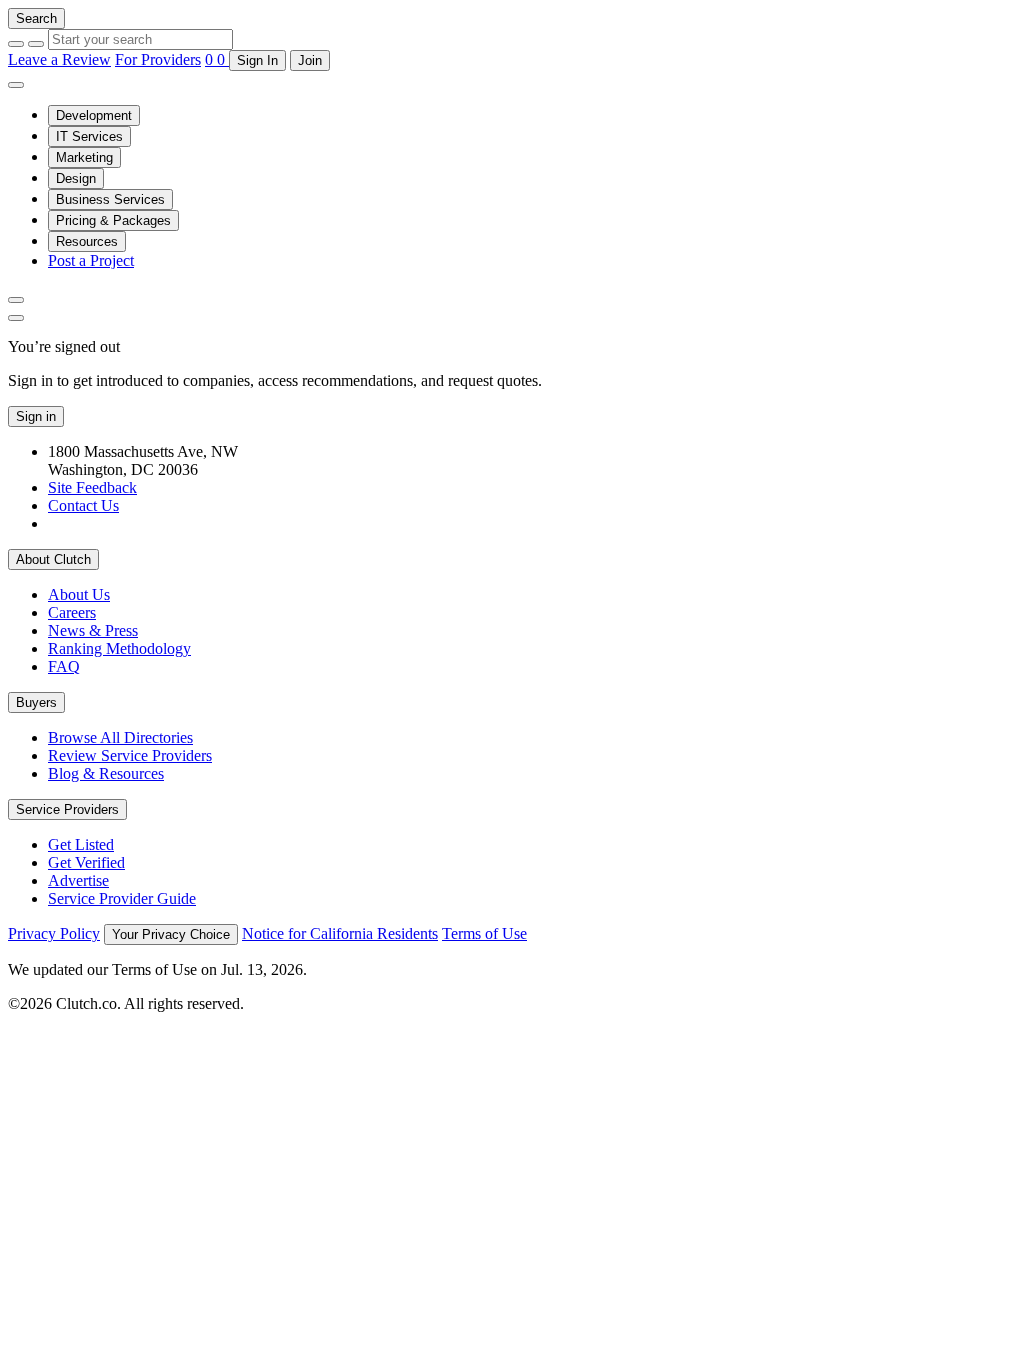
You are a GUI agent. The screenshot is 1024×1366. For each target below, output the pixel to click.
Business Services (110, 199)
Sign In (257, 60)
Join (310, 60)
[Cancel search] (16, 44)
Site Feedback (92, 487)
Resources (87, 241)
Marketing (84, 157)
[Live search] (16, 300)
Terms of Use (484, 933)
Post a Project (91, 260)
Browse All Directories (120, 737)
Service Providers (67, 809)
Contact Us (83, 505)
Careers (72, 612)
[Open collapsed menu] (16, 85)
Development (94, 115)
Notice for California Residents (340, 933)
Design (76, 178)
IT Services (89, 136)
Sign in (36, 416)
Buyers (36, 702)
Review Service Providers (130, 755)
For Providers (158, 59)
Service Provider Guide (122, 898)
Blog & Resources (106, 773)
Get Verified (86, 862)
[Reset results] (36, 44)
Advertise (78, 880)
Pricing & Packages (113, 220)
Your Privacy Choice (171, 934)
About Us (79, 594)
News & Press (93, 630)
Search (36, 18)
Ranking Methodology (119, 648)
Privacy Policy (54, 933)
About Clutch (53, 559)
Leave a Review (59, 59)
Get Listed (81, 844)
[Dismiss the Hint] (16, 318)
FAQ (64, 666)
